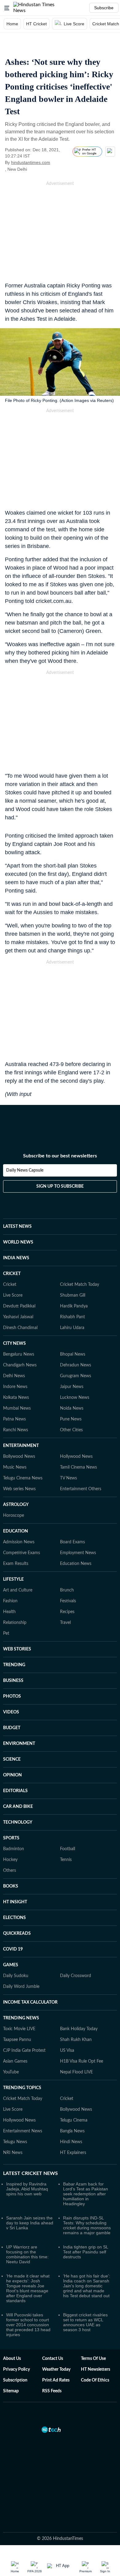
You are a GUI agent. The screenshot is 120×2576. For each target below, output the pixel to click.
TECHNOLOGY (18, 1792)
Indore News (15, 1357)
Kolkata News (16, 1367)
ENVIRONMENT (19, 1713)
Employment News (78, 1523)
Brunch (67, 1560)
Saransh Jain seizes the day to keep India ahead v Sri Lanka (30, 2193)
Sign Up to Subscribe (60, 1162)
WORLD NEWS (18, 1212)
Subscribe (104, 8)
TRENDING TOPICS (22, 2058)
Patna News (14, 1389)
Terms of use (93, 2328)
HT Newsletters (96, 2339)
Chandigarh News (20, 1335)
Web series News (19, 1459)
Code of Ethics (95, 2350)
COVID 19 (13, 1919)
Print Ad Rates (56, 2350)
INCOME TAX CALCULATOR (30, 1972)
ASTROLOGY (16, 1474)
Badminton (14, 1819)
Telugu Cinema (74, 2090)
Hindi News (71, 2112)
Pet (6, 1603)
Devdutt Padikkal (19, 1276)
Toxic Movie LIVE (19, 1999)
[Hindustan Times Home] (40, 8)
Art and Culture (18, 1560)
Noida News (72, 1378)
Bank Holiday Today (79, 1999)
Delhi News (14, 1346)
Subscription (15, 2350)
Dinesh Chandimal (20, 1298)
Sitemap (11, 2361)
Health (9, 1582)
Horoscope (14, 1485)
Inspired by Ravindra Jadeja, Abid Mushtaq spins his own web (27, 2159)
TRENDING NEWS (21, 1988)
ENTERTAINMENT (21, 1416)
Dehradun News (76, 1335)
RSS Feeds (52, 2361)
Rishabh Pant (72, 1287)
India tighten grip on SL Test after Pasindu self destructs (86, 2222)
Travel (65, 1592)
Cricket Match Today (80, 1254)
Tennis (66, 1830)
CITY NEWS (14, 1313)
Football (68, 1819)
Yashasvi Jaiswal (18, 1287)
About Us (12, 2328)
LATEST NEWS (17, 1196)
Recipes (67, 1582)
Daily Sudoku (16, 1946)
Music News (15, 1437)
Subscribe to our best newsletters (60, 1131)
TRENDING (14, 1635)
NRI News (13, 2122)
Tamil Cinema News (78, 1437)
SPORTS (11, 1808)
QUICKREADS (17, 1903)
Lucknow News (75, 1367)
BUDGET (12, 1698)
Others (10, 1840)
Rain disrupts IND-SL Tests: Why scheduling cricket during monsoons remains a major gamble (87, 2195)
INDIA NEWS (16, 1228)
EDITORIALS (15, 1761)
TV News (68, 1448)
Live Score (74, 24)
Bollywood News (19, 1426)
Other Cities (71, 1400)
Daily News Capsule (25, 1146)
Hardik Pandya (74, 1276)
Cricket (10, 1254)
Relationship (15, 1592)
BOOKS (11, 1856)
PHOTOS (12, 1666)
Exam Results (16, 1533)
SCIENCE (12, 1729)
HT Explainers (73, 2122)
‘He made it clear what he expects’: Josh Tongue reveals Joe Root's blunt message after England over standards (28, 2258)
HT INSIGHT (15, 1872)
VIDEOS (11, 1682)
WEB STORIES (17, 1619)
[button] (7, 8)
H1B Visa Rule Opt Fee (82, 2031)
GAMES (11, 1935)
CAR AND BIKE (18, 1776)
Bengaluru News (19, 1324)
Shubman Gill (73, 1265)
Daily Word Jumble (21, 1956)
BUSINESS (13, 1650)
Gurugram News (76, 1346)
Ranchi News (16, 1400)
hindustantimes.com (31, 162)
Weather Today (56, 2339)
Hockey (10, 1830)
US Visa (67, 2020)
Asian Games (15, 2031)
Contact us (53, 2328)
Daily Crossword (76, 1946)
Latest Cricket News (30, 2143)
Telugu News (15, 2112)
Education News (76, 1533)
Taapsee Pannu (17, 2009)
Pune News (71, 1389)
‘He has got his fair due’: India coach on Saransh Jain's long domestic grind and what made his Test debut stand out (87, 2256)
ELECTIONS (14, 1888)
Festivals (68, 1571)
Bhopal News (73, 1324)
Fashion (10, 1571)
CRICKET (12, 1244)
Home (12, 24)
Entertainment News (23, 2101)
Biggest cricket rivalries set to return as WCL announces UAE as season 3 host (85, 2292)
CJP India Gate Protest (24, 2020)
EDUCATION (16, 1501)
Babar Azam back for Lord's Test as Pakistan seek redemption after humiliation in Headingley (86, 2164)
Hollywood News (76, 1426)
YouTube (11, 2042)
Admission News (19, 1512)
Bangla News (72, 2101)
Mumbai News (17, 1378)
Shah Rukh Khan (76, 2009)
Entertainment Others (81, 1459)
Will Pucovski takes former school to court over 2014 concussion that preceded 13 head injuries (28, 2294)
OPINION (12, 1745)
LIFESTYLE (13, 1549)
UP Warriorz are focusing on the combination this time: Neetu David (27, 2224)
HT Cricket (36, 24)
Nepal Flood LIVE (76, 2042)
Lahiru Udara (72, 1298)
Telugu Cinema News (23, 1448)
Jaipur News (72, 1357)
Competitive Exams (22, 1523)
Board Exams (72, 1512)
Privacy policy (16, 2339)
